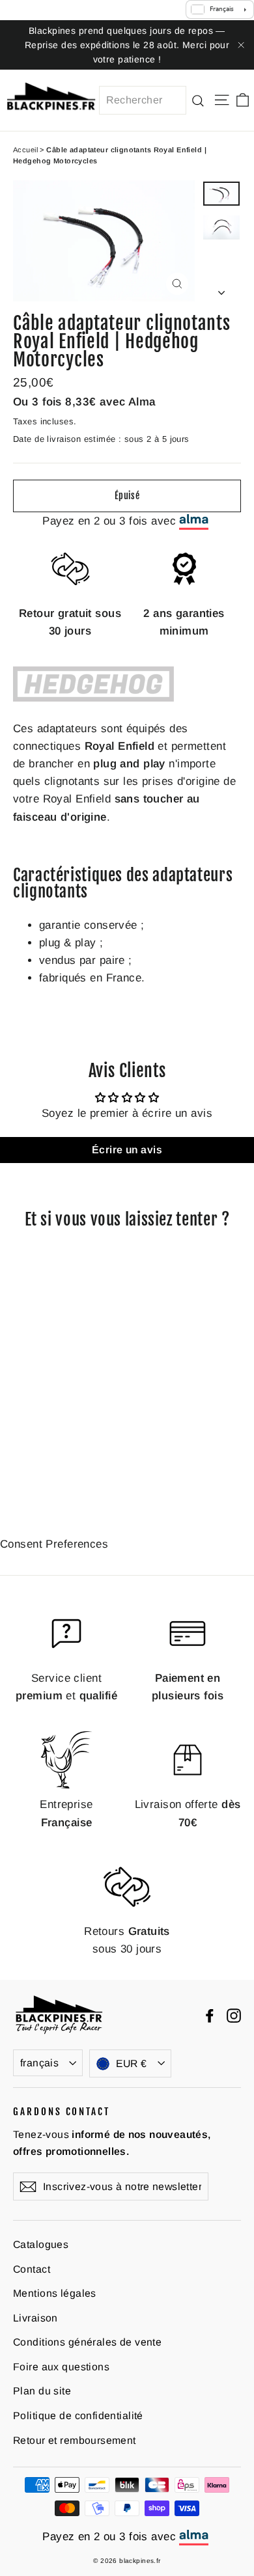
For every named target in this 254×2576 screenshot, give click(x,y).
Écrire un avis (127, 1150)
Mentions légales (55, 2293)
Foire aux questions (61, 2367)
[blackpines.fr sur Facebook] (210, 2015)
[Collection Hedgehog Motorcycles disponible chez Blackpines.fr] (93, 698)
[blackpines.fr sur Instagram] (234, 2015)
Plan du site (42, 2391)
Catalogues (41, 2244)
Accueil (25, 150)
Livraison (35, 2318)
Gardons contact (62, 2111)
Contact (32, 2269)
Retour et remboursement (75, 2440)
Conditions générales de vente (87, 2342)
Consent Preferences (54, 1544)
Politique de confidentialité (78, 2416)
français (39, 2063)
